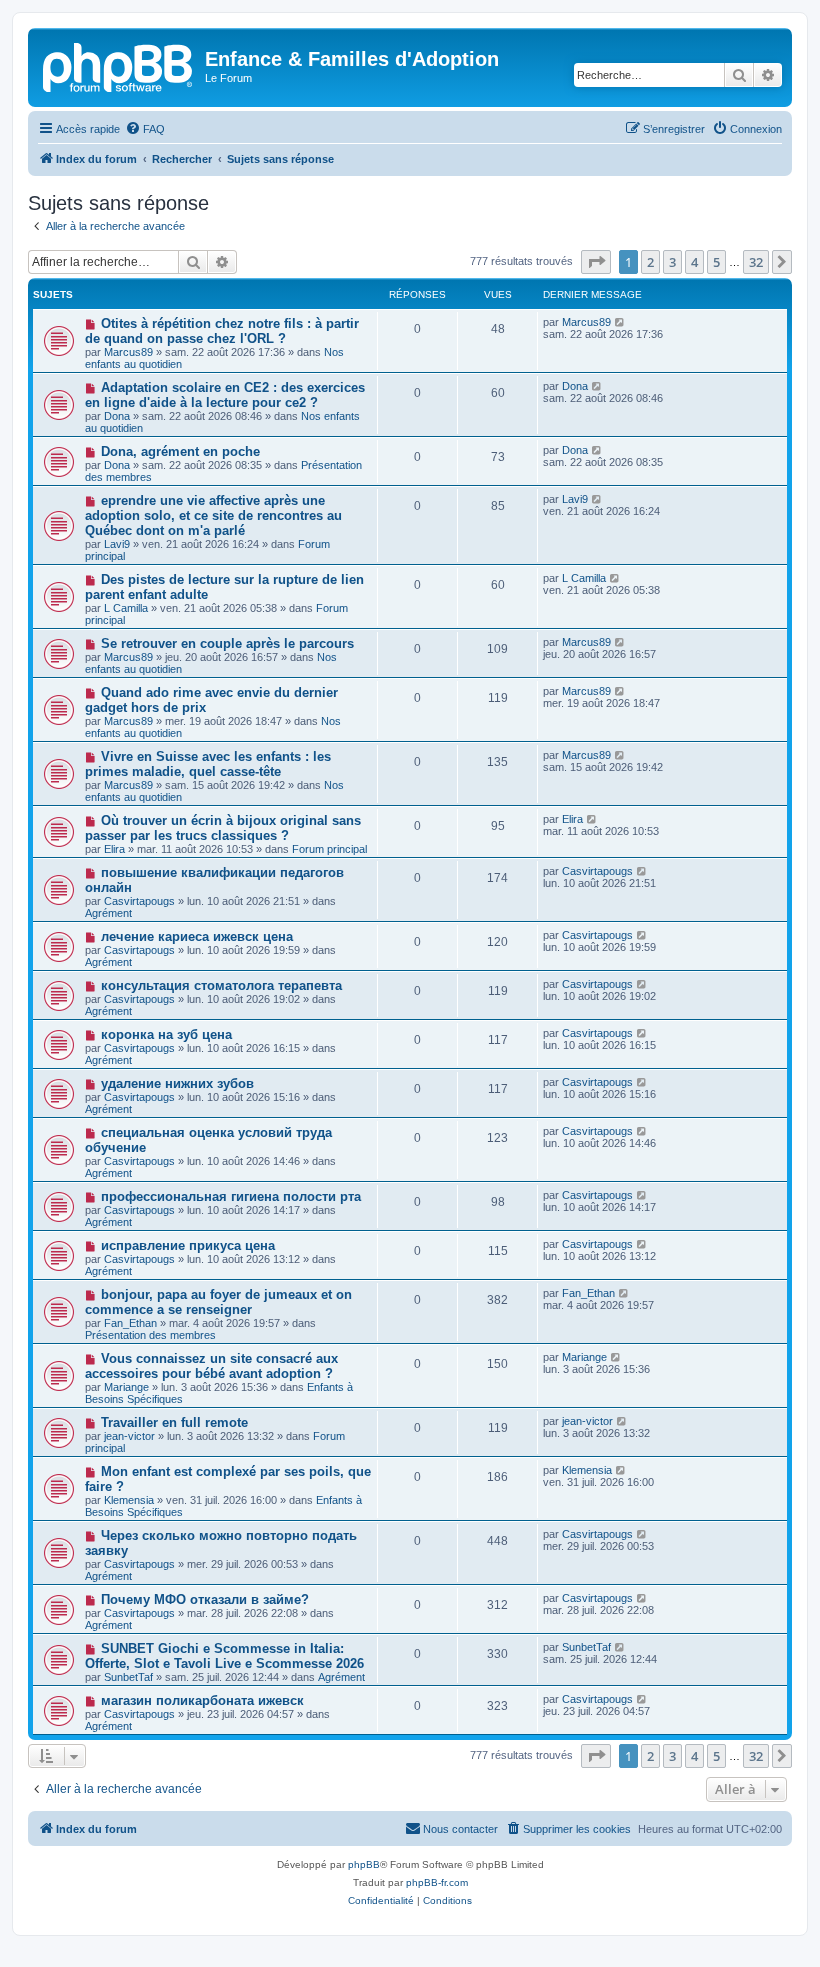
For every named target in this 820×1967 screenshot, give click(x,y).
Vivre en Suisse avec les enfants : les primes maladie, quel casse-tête (208, 764)
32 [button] (756, 262)
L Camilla (126, 608)
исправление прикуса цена (188, 1245)
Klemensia (129, 1500)
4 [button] (694, 262)
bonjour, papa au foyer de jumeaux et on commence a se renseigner (218, 1302)
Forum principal (329, 849)
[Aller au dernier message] (620, 322)
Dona (117, 416)
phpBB (364, 1864)
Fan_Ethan (130, 1323)
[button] (596, 262)
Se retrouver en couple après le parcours (227, 643)
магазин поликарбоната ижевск (202, 1700)
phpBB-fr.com (437, 1882)
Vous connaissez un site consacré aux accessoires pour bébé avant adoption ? (211, 1366)
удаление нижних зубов (177, 1083)
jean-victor (129, 1436)
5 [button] (716, 262)
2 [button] (650, 262)
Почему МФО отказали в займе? (205, 1599)
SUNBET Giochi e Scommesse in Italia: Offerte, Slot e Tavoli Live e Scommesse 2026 (224, 1656)
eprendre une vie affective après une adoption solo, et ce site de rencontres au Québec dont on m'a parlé (213, 515)
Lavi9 (117, 544)
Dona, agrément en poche (180, 451)
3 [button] (672, 262)
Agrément (108, 913)
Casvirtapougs (139, 901)
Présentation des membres (150, 1335)
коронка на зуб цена (166, 1034)
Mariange (126, 1387)
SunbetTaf (128, 1677)
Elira (114, 849)
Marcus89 (128, 352)
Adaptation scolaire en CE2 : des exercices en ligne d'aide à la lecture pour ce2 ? (225, 395)
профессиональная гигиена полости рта (231, 1196)
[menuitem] (145, 129)
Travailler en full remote (174, 1422)
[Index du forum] (119, 65)
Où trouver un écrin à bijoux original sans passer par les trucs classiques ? (223, 828)
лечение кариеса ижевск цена (197, 936)
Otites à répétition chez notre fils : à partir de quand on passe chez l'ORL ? (222, 331)
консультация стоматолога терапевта (221, 985)
